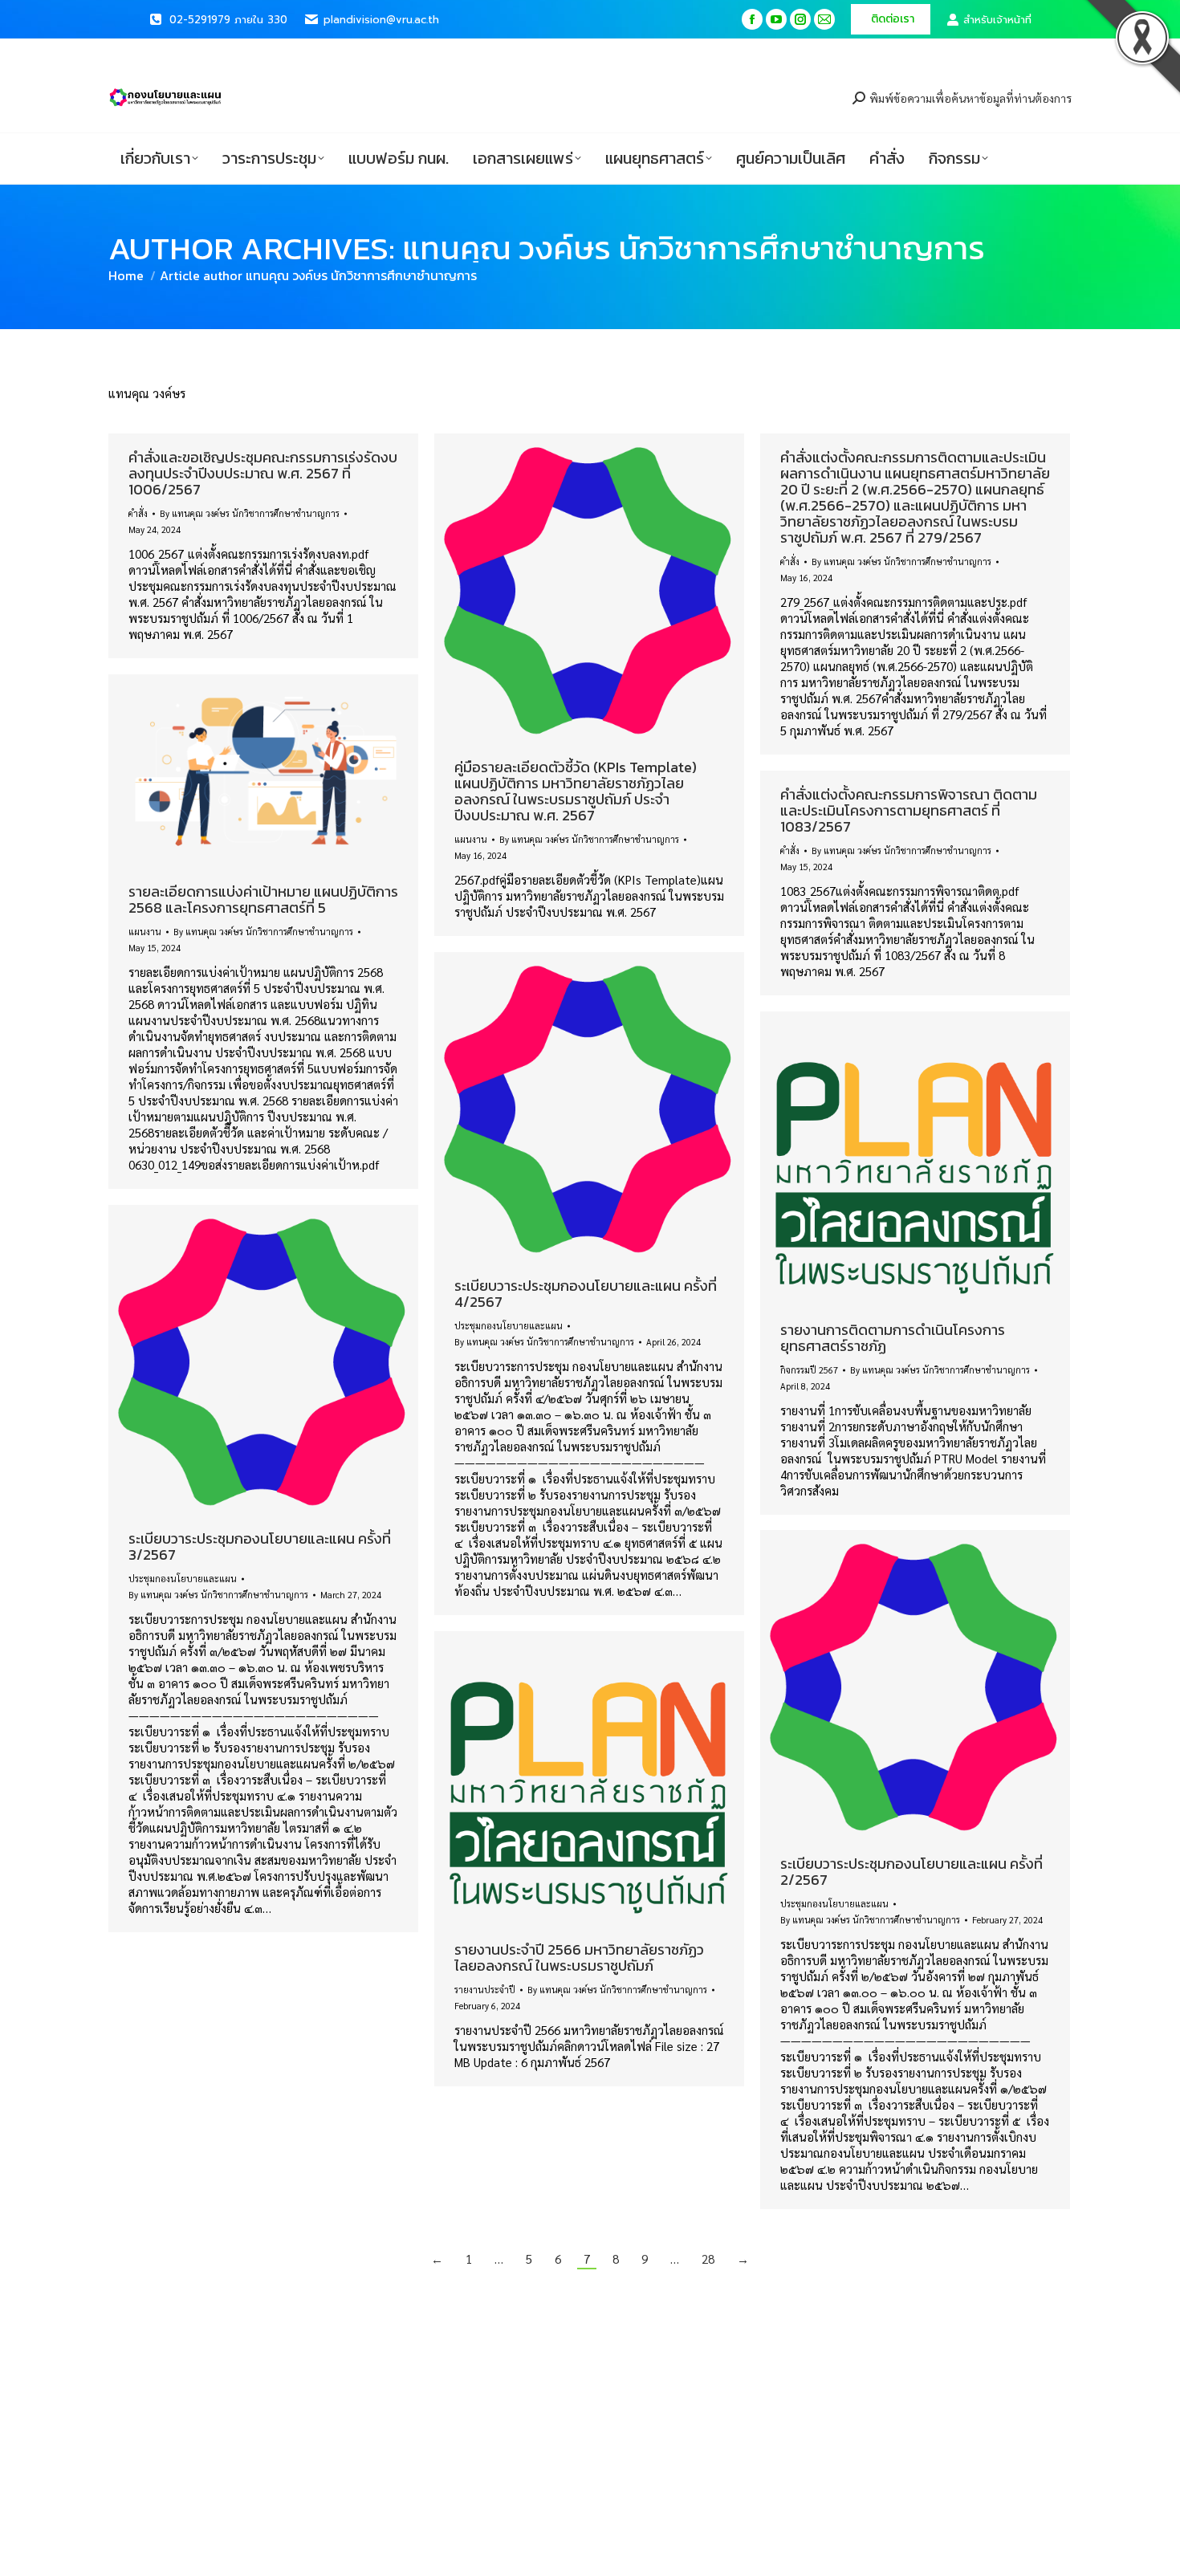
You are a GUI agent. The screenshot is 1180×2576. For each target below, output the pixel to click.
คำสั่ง (138, 513)
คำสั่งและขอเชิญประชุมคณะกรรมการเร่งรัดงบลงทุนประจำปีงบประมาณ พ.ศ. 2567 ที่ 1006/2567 (263, 473)
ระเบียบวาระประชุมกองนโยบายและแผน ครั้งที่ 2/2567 (911, 1872)
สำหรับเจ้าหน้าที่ (997, 20)
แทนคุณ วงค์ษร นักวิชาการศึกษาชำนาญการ (694, 248)
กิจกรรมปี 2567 (809, 1370)
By (250, 513)
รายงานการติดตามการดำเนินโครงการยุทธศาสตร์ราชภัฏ (893, 1338)
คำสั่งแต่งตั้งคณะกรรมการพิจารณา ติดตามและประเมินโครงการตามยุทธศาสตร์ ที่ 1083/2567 (909, 810)
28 (708, 2259)
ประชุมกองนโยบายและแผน (509, 1326)
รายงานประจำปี (485, 1990)
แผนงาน (471, 839)
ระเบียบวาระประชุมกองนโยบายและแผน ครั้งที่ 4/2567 (586, 1294)
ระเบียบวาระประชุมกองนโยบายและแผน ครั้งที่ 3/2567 (260, 1546)
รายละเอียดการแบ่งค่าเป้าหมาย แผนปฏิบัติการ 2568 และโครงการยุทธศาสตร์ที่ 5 (263, 899)
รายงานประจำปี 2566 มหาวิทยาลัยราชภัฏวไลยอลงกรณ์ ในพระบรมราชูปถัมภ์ (579, 1957)
